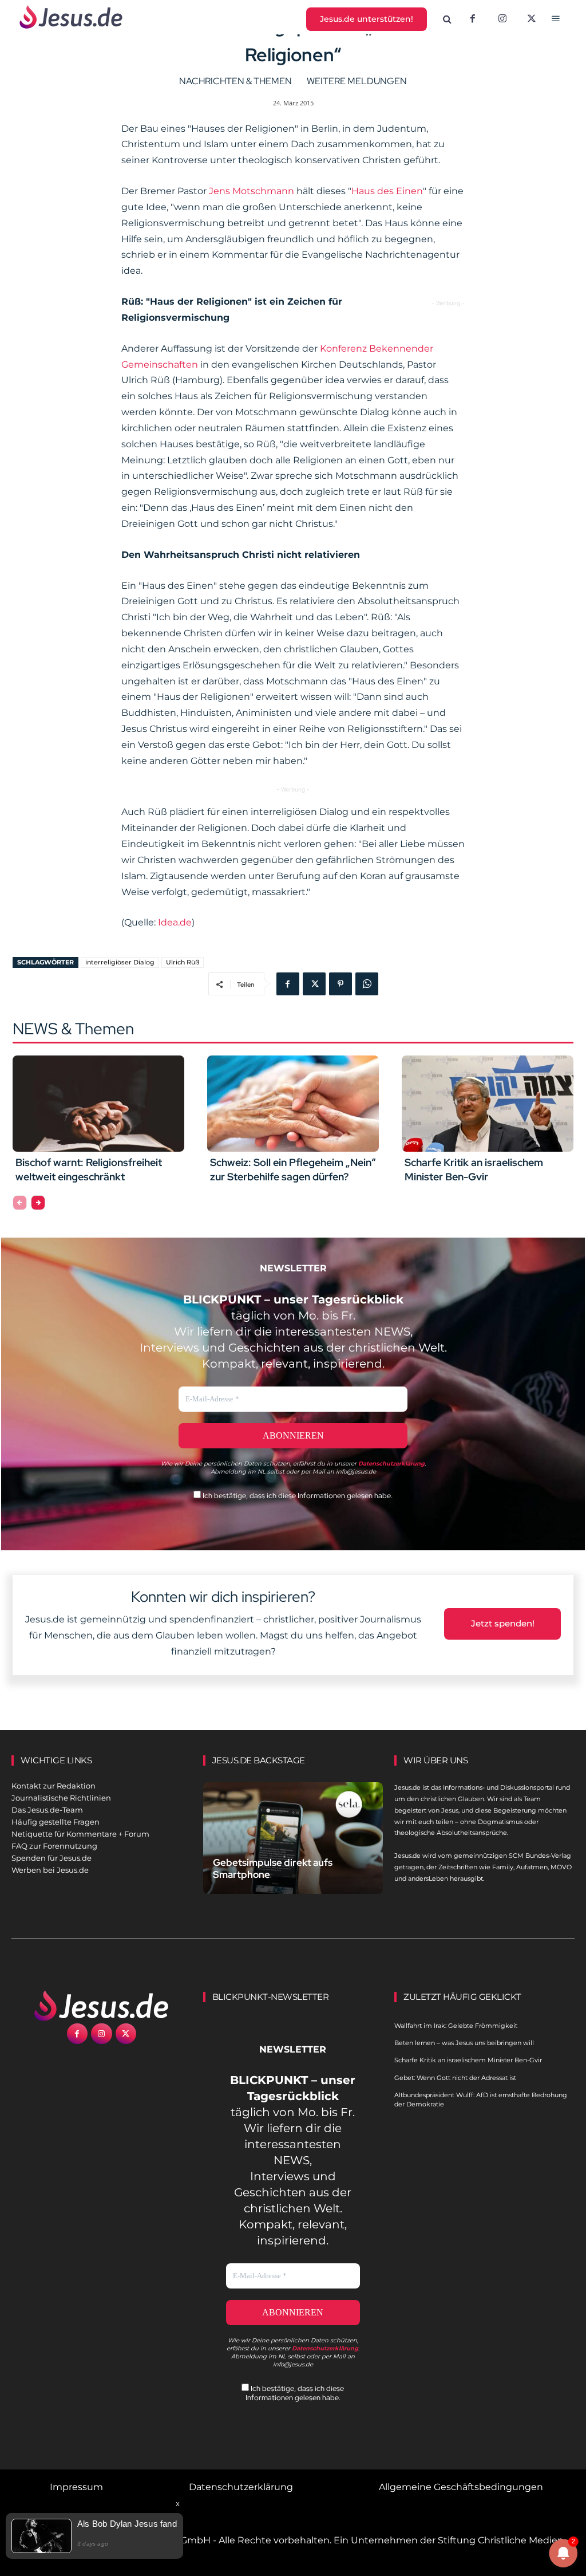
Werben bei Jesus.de (50, 1870)
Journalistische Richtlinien (61, 1798)
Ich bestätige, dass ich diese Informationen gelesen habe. (297, 1496)
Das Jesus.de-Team (47, 1810)
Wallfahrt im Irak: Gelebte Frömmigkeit (456, 2026)
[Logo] (102, 2006)
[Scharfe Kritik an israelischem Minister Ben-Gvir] (488, 1104)
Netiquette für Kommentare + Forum (80, 1834)
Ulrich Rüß (183, 962)
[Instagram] (502, 19)
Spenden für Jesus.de (52, 1858)
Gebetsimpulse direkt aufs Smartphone (273, 1868)
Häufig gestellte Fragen (56, 1822)
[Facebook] (473, 19)
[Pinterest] (340, 984)
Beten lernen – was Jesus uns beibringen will (464, 2043)
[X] (532, 19)
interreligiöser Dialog (120, 962)
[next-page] (38, 1203)
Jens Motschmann (252, 191)
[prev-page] (20, 1203)
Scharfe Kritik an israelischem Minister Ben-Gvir (468, 2060)
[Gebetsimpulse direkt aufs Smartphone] (293, 1838)
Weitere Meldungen (357, 81)
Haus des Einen (387, 191)
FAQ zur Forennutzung (54, 1846)
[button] (448, 19)
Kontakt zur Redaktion (54, 1786)
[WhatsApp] (367, 984)
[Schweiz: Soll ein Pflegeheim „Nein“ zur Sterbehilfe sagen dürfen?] (293, 1104)
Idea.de (175, 922)
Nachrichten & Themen (235, 81)
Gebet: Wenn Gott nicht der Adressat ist (455, 2078)
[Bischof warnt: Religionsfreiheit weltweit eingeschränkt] (98, 1104)
